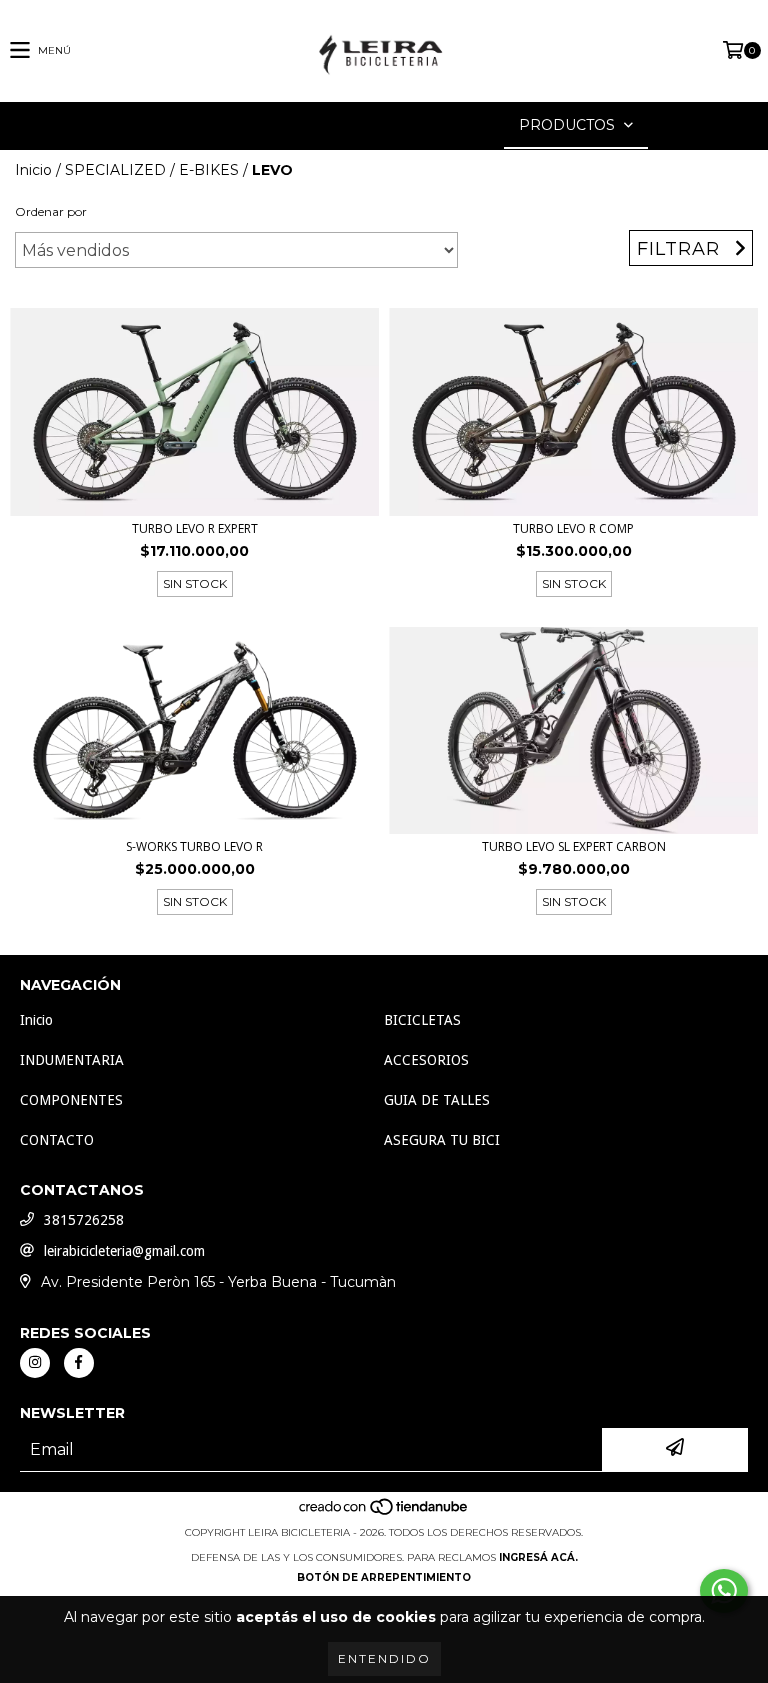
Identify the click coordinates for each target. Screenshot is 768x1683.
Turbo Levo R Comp (573, 528)
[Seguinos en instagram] (35, 1363)
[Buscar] (354, 125)
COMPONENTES (71, 1100)
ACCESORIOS (426, 1060)
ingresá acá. (538, 1557)
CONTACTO (57, 1140)
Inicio (33, 170)
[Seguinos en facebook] (79, 1363)
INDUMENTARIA (72, 1060)
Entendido (384, 1658)
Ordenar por (51, 211)
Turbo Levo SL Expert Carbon (574, 846)
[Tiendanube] (384, 1512)
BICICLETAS (422, 1020)
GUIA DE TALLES (437, 1100)
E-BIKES (209, 170)
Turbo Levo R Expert (195, 528)
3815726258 (84, 1220)
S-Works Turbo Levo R (194, 846)
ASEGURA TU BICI (442, 1140)
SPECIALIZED (115, 170)
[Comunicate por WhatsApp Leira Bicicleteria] (724, 1591)
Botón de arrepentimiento (384, 1577)
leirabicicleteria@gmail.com (124, 1251)
